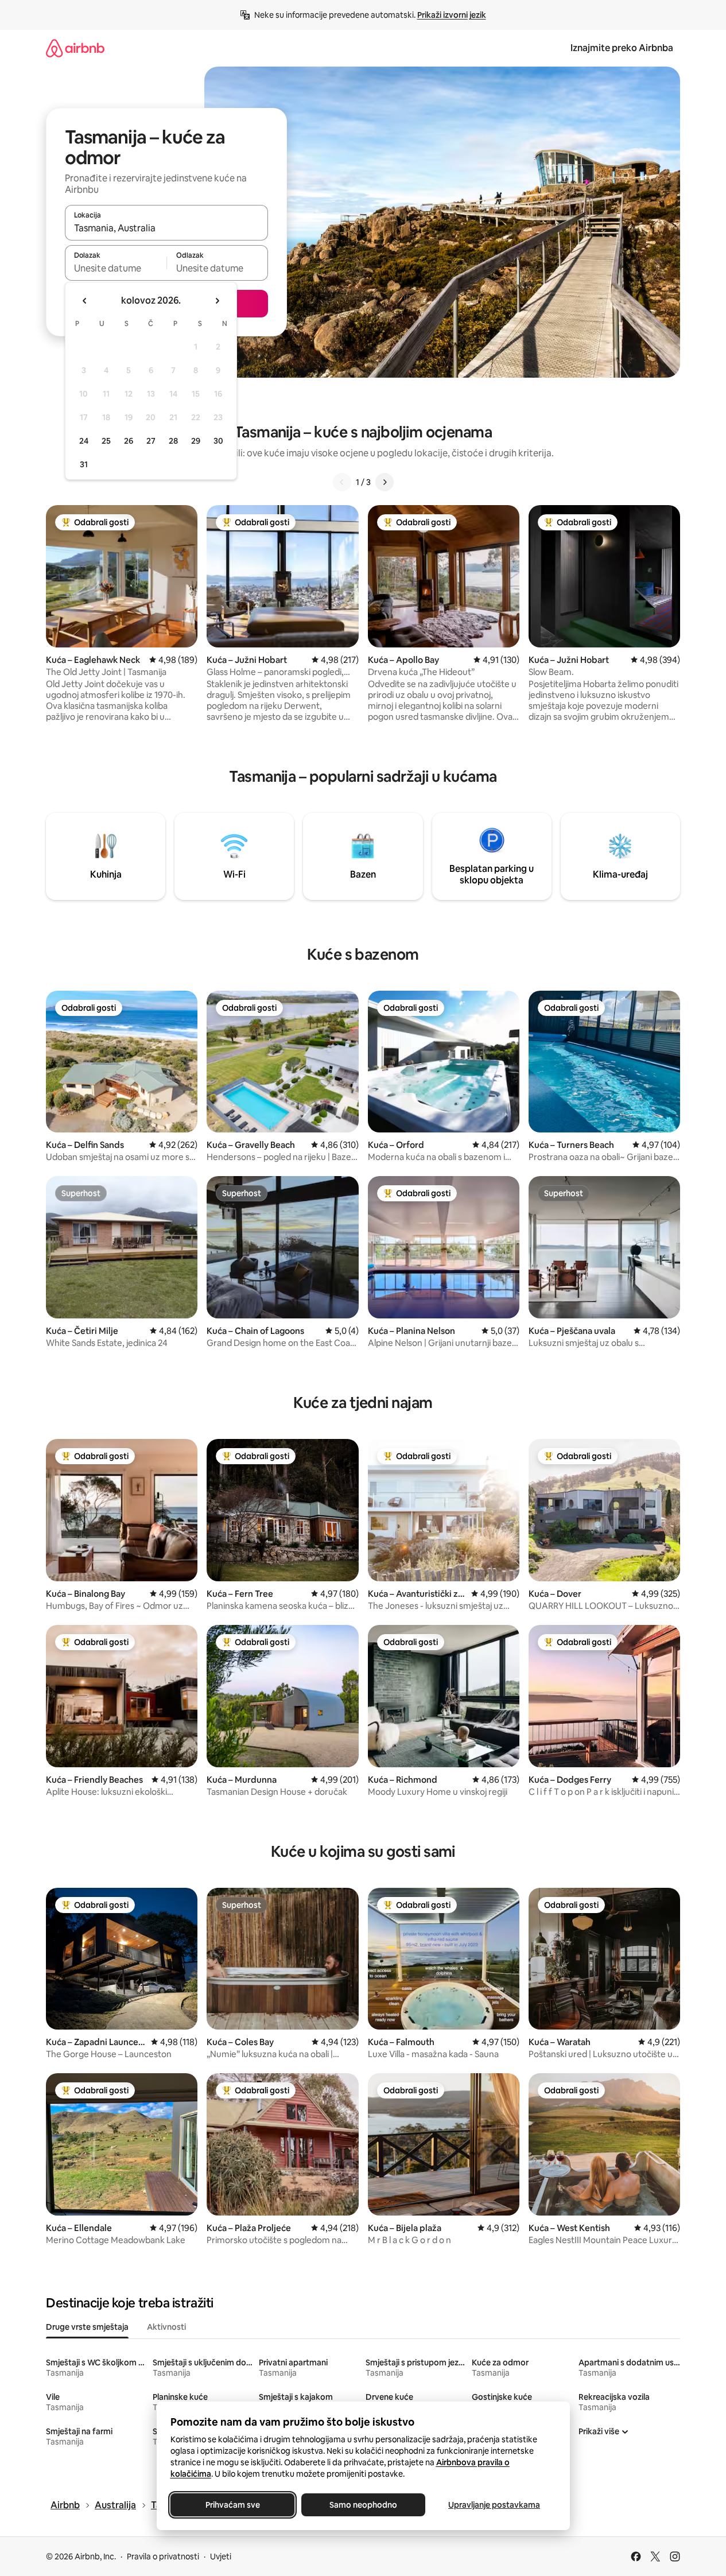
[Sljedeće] (385, 482)
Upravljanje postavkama (494, 2505)
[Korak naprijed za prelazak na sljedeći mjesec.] (217, 301)
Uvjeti (221, 2556)
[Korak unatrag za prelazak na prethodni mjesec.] (85, 301)
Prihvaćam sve (232, 2505)
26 (129, 441)
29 (196, 441)
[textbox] (116, 268)
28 (173, 441)
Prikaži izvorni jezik (452, 15)
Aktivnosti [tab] (166, 2327)
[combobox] (166, 228)
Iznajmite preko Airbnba (622, 48)
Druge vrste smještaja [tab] (87, 2327)
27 (151, 441)
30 (218, 441)
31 (84, 464)
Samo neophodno (363, 2505)
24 (84, 441)
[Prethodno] (342, 482)
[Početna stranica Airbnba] (75, 48)
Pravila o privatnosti (163, 2556)
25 (106, 441)
